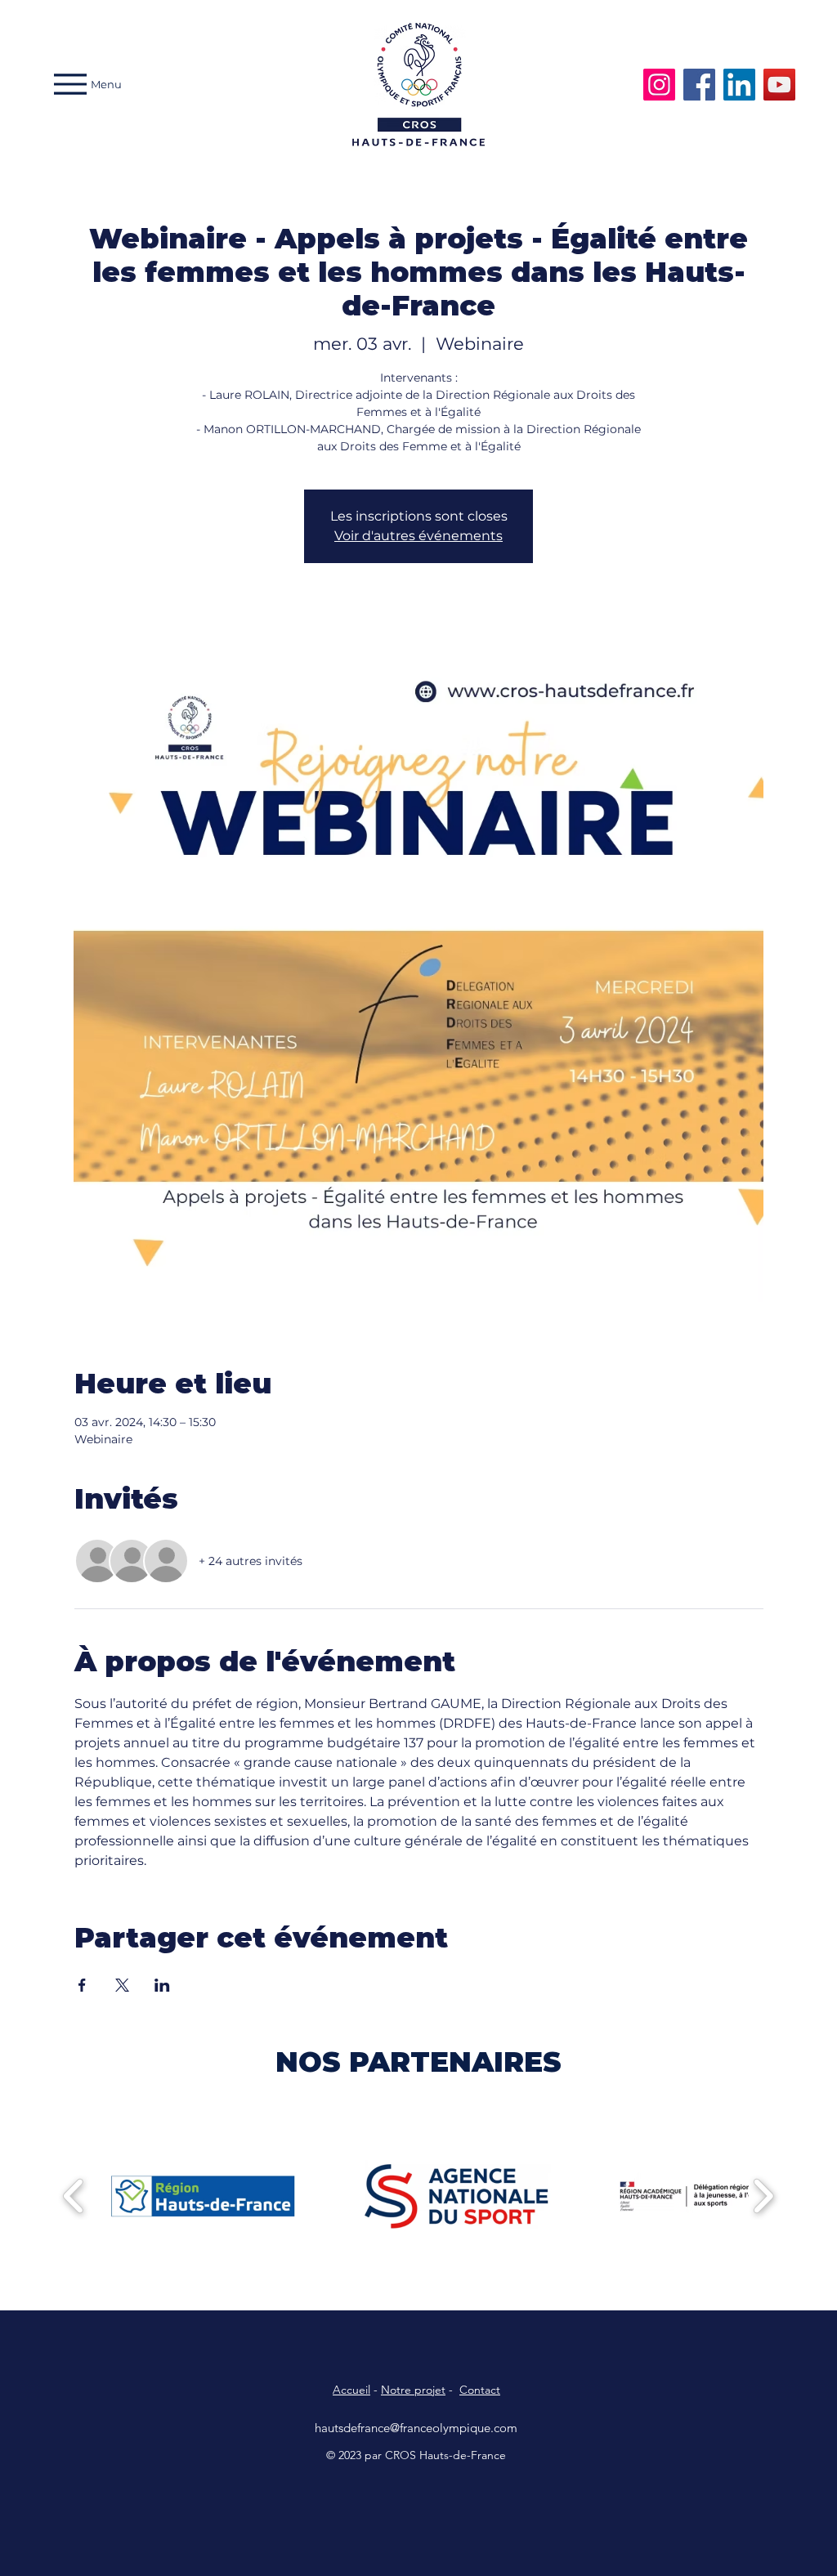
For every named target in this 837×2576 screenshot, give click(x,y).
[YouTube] (779, 85)
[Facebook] (699, 85)
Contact (480, 2390)
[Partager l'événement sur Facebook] (82, 1985)
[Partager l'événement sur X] (122, 1985)
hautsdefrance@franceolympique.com (416, 2428)
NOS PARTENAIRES (418, 2062)
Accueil (351, 2390)
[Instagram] (659, 85)
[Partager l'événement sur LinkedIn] (162, 1985)
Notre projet (413, 2390)
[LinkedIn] (739, 85)
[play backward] (74, 2196)
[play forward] (763, 2196)
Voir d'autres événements (418, 536)
